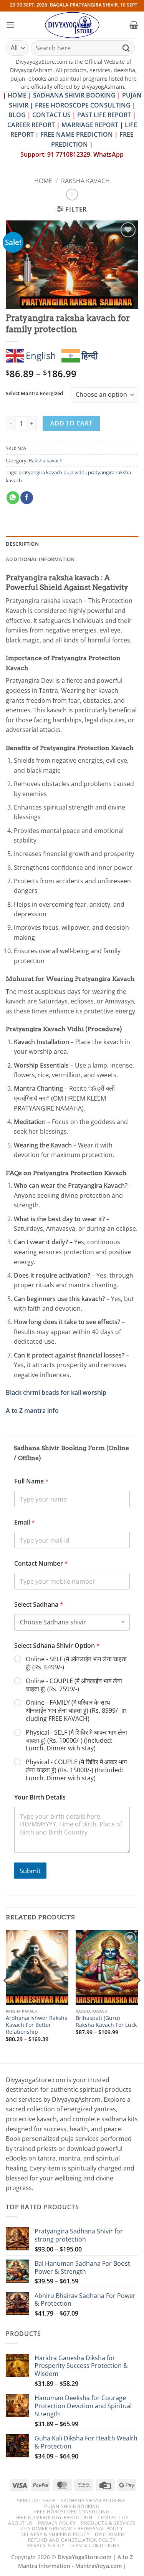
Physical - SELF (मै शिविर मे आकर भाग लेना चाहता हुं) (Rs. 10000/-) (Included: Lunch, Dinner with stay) (76, 1740)
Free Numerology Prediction (54, 2517)
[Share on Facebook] (27, 498)
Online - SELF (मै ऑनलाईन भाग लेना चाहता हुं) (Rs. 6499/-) (76, 1663)
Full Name (31, 1481)
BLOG (18, 115)
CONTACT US (51, 115)
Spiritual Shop (36, 2501)
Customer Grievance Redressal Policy (72, 2529)
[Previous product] (72, 195)
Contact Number (41, 1564)
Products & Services (108, 2523)
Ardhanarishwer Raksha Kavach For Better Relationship (37, 2025)
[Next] (138, 1996)
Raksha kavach (85, 181)
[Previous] (6, 1996)
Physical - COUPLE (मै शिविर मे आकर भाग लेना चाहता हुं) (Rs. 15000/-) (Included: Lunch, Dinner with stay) (76, 1770)
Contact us (113, 2517)
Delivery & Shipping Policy (55, 2534)
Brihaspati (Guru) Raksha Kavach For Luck (106, 2021)
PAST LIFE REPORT (104, 115)
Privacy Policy (57, 2523)
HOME (17, 95)
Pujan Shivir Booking (72, 2506)
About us (21, 2523)
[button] (10, 25)
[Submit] (126, 48)
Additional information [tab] (40, 559)
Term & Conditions (94, 2545)
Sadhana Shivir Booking (93, 2501)
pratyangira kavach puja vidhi (52, 472)
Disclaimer (109, 2534)
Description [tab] (22, 544)
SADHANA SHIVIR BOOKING (74, 95)
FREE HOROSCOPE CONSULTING (83, 105)
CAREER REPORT (31, 125)
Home (43, 181)
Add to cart (71, 423)
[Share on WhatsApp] (13, 498)
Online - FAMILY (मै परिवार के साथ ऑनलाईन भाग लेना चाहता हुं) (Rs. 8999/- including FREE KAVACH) (77, 1710)
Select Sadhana (39, 1605)
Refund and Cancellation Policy (72, 2540)
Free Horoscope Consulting (72, 2512)
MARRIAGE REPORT (90, 125)
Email (25, 1522)
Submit (30, 1871)
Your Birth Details (40, 1797)
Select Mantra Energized (34, 394)
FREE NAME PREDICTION (77, 134)
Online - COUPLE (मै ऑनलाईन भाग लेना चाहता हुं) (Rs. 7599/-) (74, 1685)
